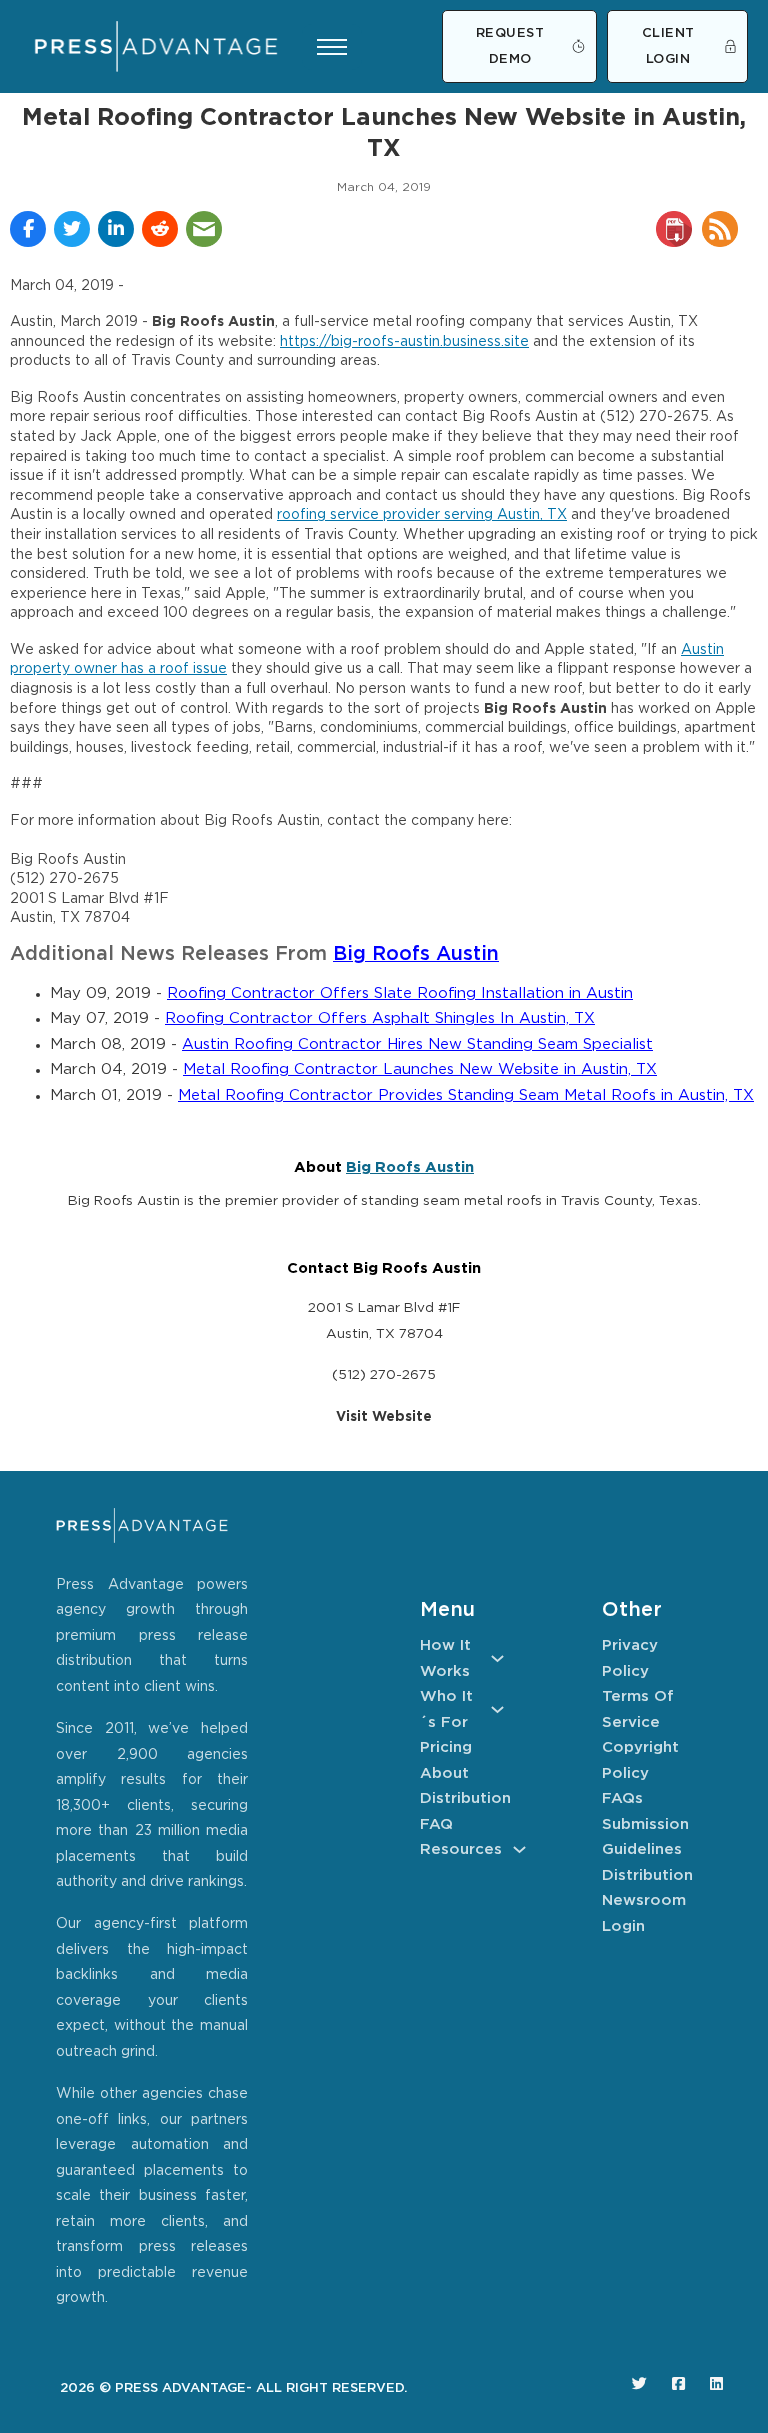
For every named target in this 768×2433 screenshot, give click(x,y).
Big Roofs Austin (416, 954)
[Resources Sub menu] (519, 1849)
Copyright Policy (640, 1760)
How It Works (445, 1658)
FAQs (622, 1798)
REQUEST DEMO (510, 46)
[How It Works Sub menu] (497, 1658)
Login (623, 1926)
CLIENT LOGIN (668, 46)
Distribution (462, 1798)
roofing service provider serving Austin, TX (422, 515)
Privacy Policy (630, 1658)
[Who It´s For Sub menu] (497, 1709)
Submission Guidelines (644, 1837)
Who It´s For (446, 1709)
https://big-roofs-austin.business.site (404, 342)
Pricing (446, 1747)
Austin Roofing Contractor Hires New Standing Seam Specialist (417, 1044)
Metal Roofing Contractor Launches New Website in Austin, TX (420, 1069)
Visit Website (384, 1417)
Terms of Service (638, 1709)
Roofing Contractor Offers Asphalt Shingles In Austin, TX (380, 1018)
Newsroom (644, 1900)
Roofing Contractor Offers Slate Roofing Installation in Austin (400, 993)
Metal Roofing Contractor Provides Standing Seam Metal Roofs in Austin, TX (466, 1095)
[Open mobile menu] (332, 47)
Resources (461, 1849)
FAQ (436, 1824)
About (444, 1773)
